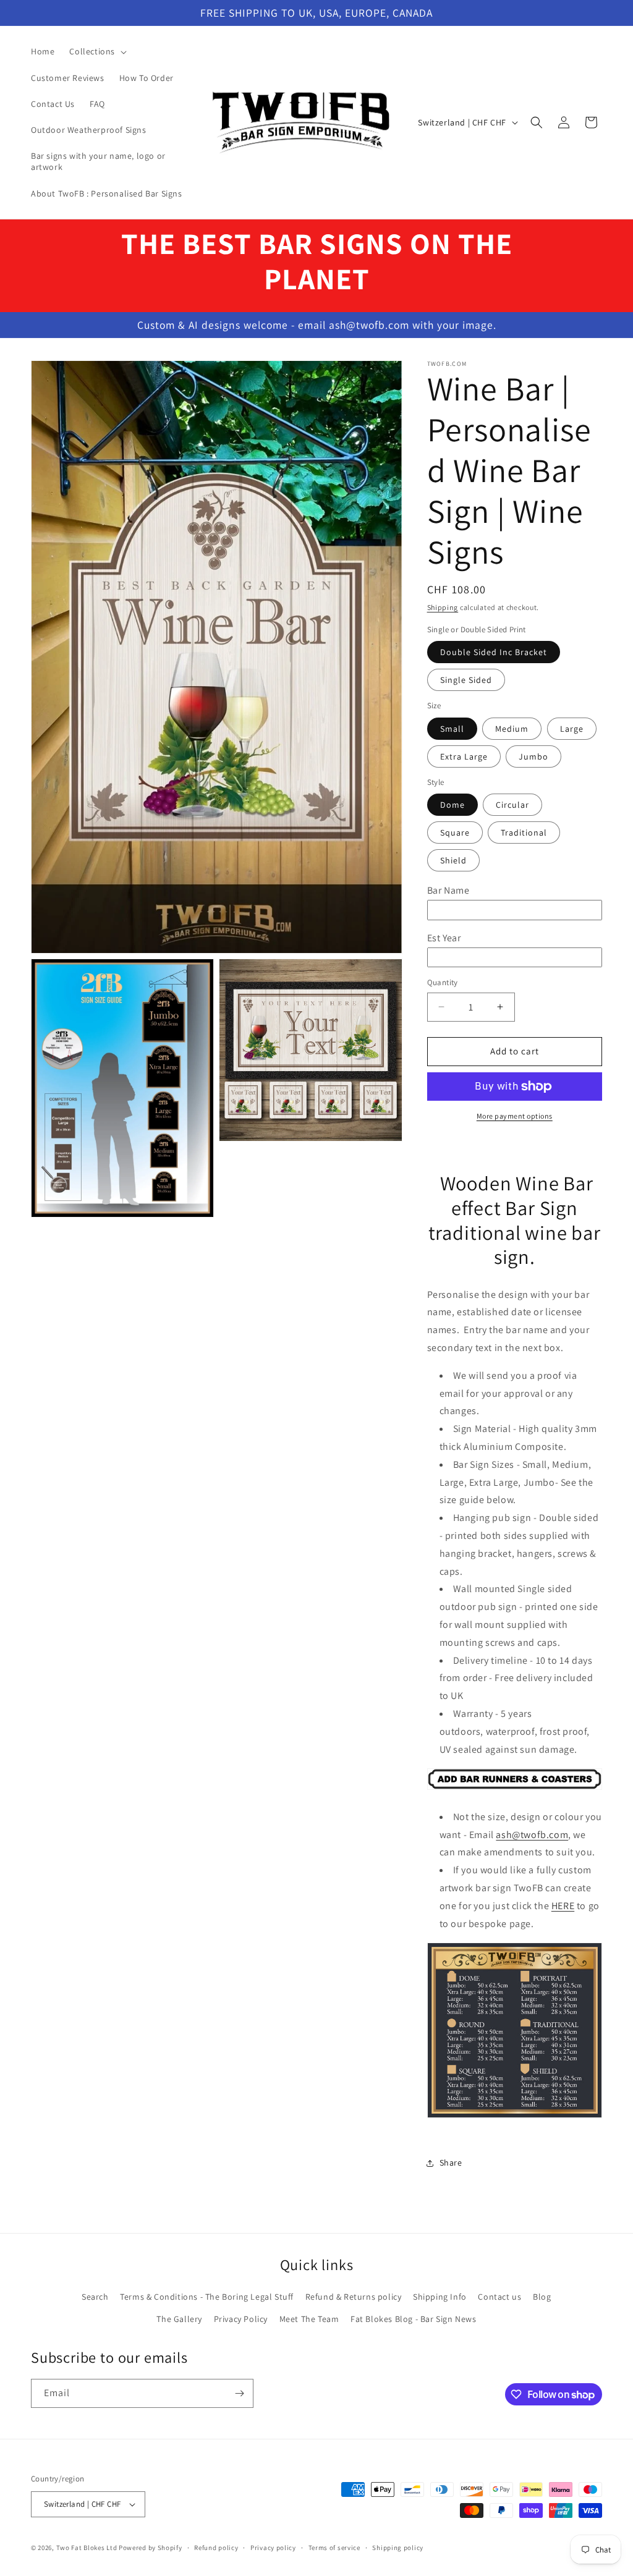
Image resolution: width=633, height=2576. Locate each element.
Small (452, 729)
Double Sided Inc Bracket (494, 652)
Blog (542, 2297)
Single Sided (466, 680)
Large (572, 729)
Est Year (444, 938)
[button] (97, 51)
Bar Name (448, 890)
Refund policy (216, 2548)
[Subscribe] (239, 2393)
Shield (453, 860)
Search (95, 2297)
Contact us (499, 2297)
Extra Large (464, 756)
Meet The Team (309, 2319)
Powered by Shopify (151, 2548)
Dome (452, 805)
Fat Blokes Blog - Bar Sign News (414, 2319)
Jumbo (533, 756)
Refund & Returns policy (354, 2297)
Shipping (443, 607)
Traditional (524, 833)
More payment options (515, 1116)
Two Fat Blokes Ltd (87, 2548)
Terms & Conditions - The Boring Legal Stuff (207, 2297)
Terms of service (334, 2548)
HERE (563, 1906)
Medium (512, 729)
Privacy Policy (241, 2319)
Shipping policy (398, 2548)
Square (455, 833)
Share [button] (451, 2163)
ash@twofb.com (532, 1835)
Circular (512, 805)
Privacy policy (273, 2548)
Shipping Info (440, 2297)
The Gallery (179, 2319)
